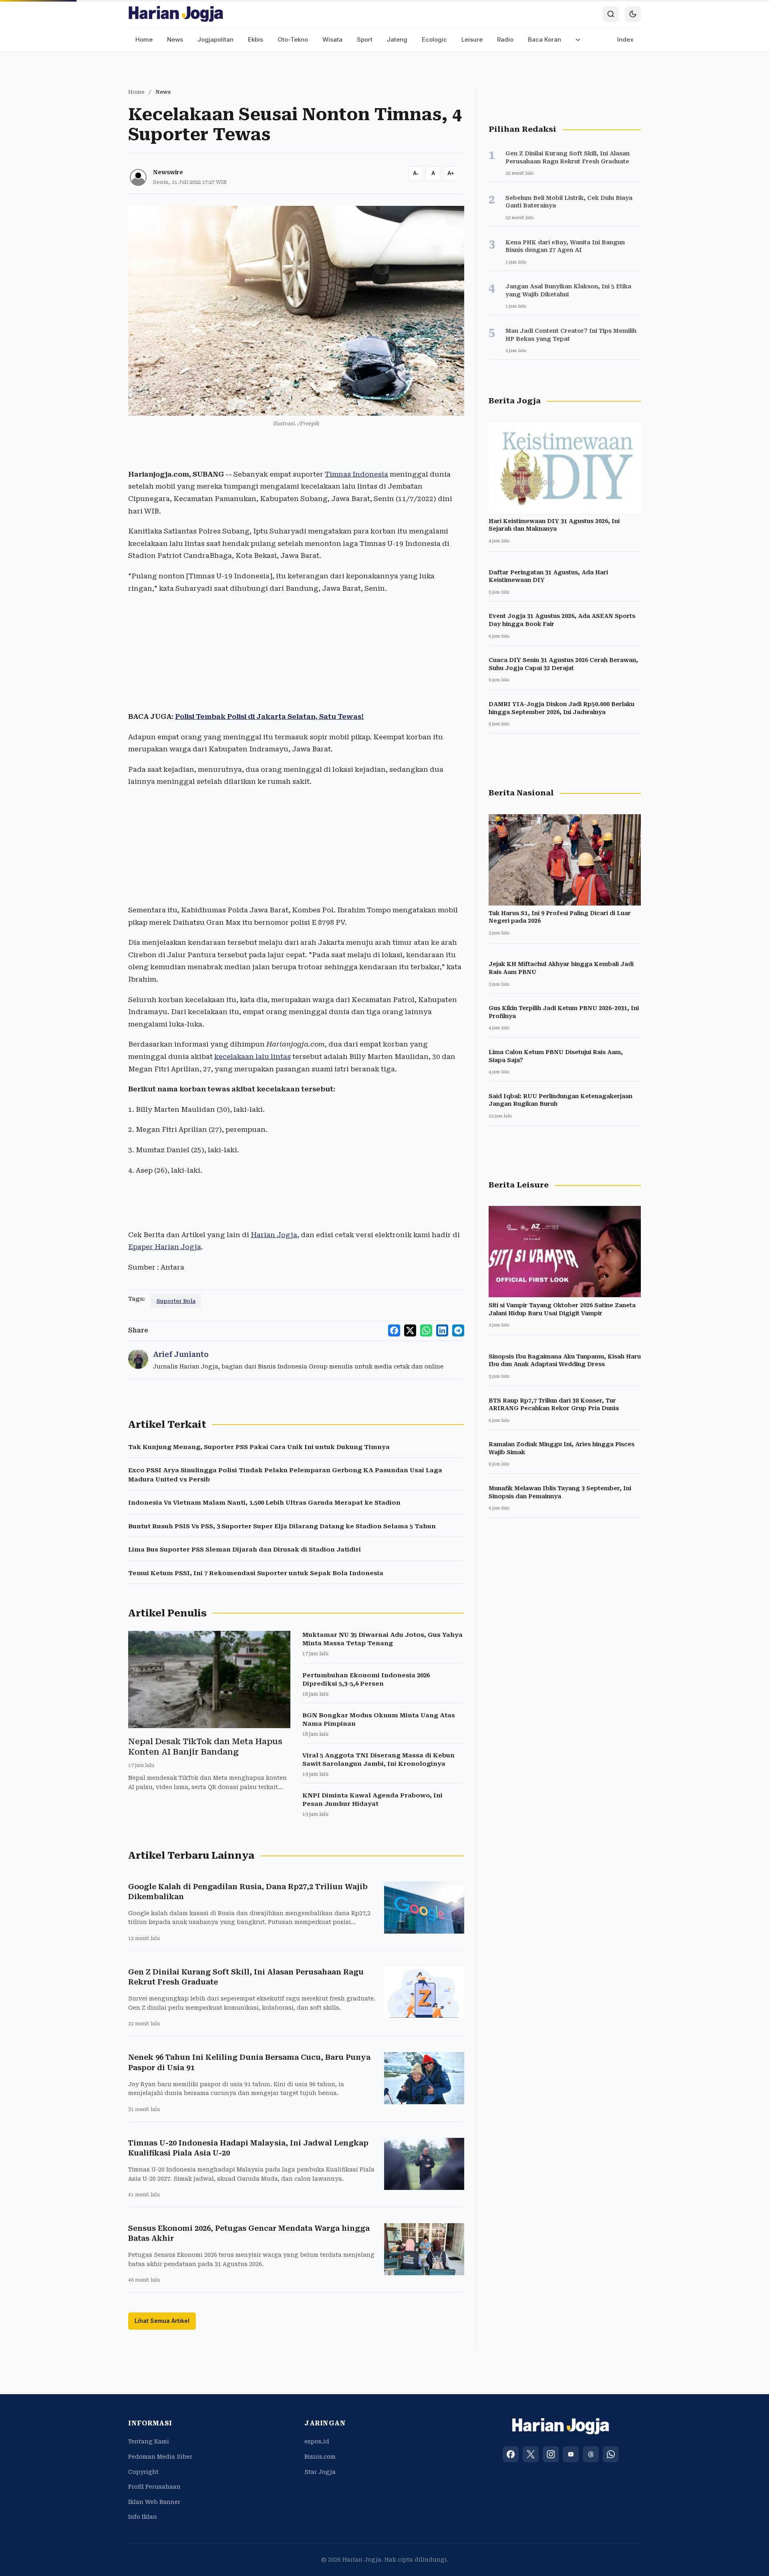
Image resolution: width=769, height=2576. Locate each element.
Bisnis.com (320, 2457)
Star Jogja (320, 2472)
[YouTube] (571, 2454)
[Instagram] (551, 2454)
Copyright (143, 2472)
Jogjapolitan (215, 39)
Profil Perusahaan (154, 2487)
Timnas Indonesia (356, 474)
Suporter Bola (176, 1301)
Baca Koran (545, 39)
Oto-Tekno (293, 39)
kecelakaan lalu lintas (253, 1057)
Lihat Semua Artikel (162, 2321)
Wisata (332, 39)
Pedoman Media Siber (160, 2457)
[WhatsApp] (611, 2454)
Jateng (397, 39)
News (175, 39)
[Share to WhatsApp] (426, 1330)
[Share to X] (410, 1330)
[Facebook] (511, 2454)
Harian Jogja (274, 1235)
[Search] (611, 14)
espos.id (317, 2441)
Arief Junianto (181, 1354)
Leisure (472, 39)
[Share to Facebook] (394, 1330)
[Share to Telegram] (458, 1330)
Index (625, 39)
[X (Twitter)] (531, 2454)
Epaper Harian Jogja (165, 1247)
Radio (505, 39)
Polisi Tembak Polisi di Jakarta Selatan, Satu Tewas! (269, 716)
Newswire (168, 172)
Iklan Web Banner (154, 2502)
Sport (365, 39)
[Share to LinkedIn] (442, 1330)
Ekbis (256, 39)
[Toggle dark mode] (633, 14)
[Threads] (591, 2454)
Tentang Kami (149, 2441)
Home (144, 39)
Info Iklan (143, 2517)
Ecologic (434, 39)
